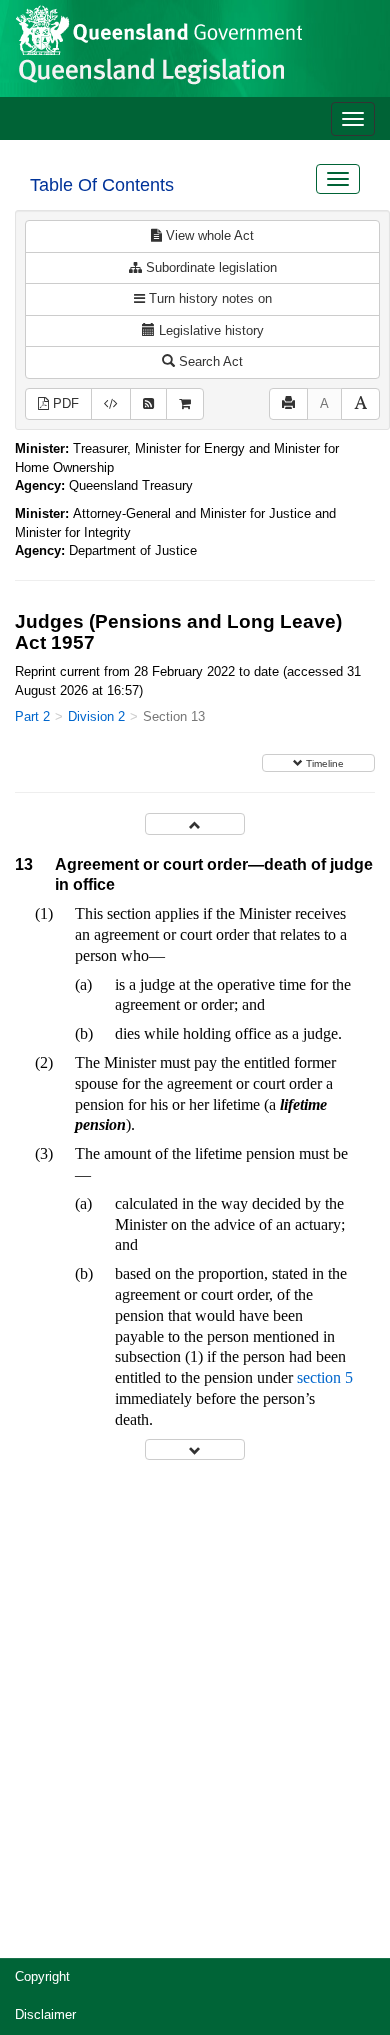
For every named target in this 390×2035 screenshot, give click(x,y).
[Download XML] (111, 404)
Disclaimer (45, 2014)
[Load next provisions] (195, 1449)
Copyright (42, 1976)
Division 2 (96, 716)
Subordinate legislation (209, 267)
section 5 (325, 1377)
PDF (64, 403)
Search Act (209, 361)
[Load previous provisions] (195, 823)
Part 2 (32, 716)
